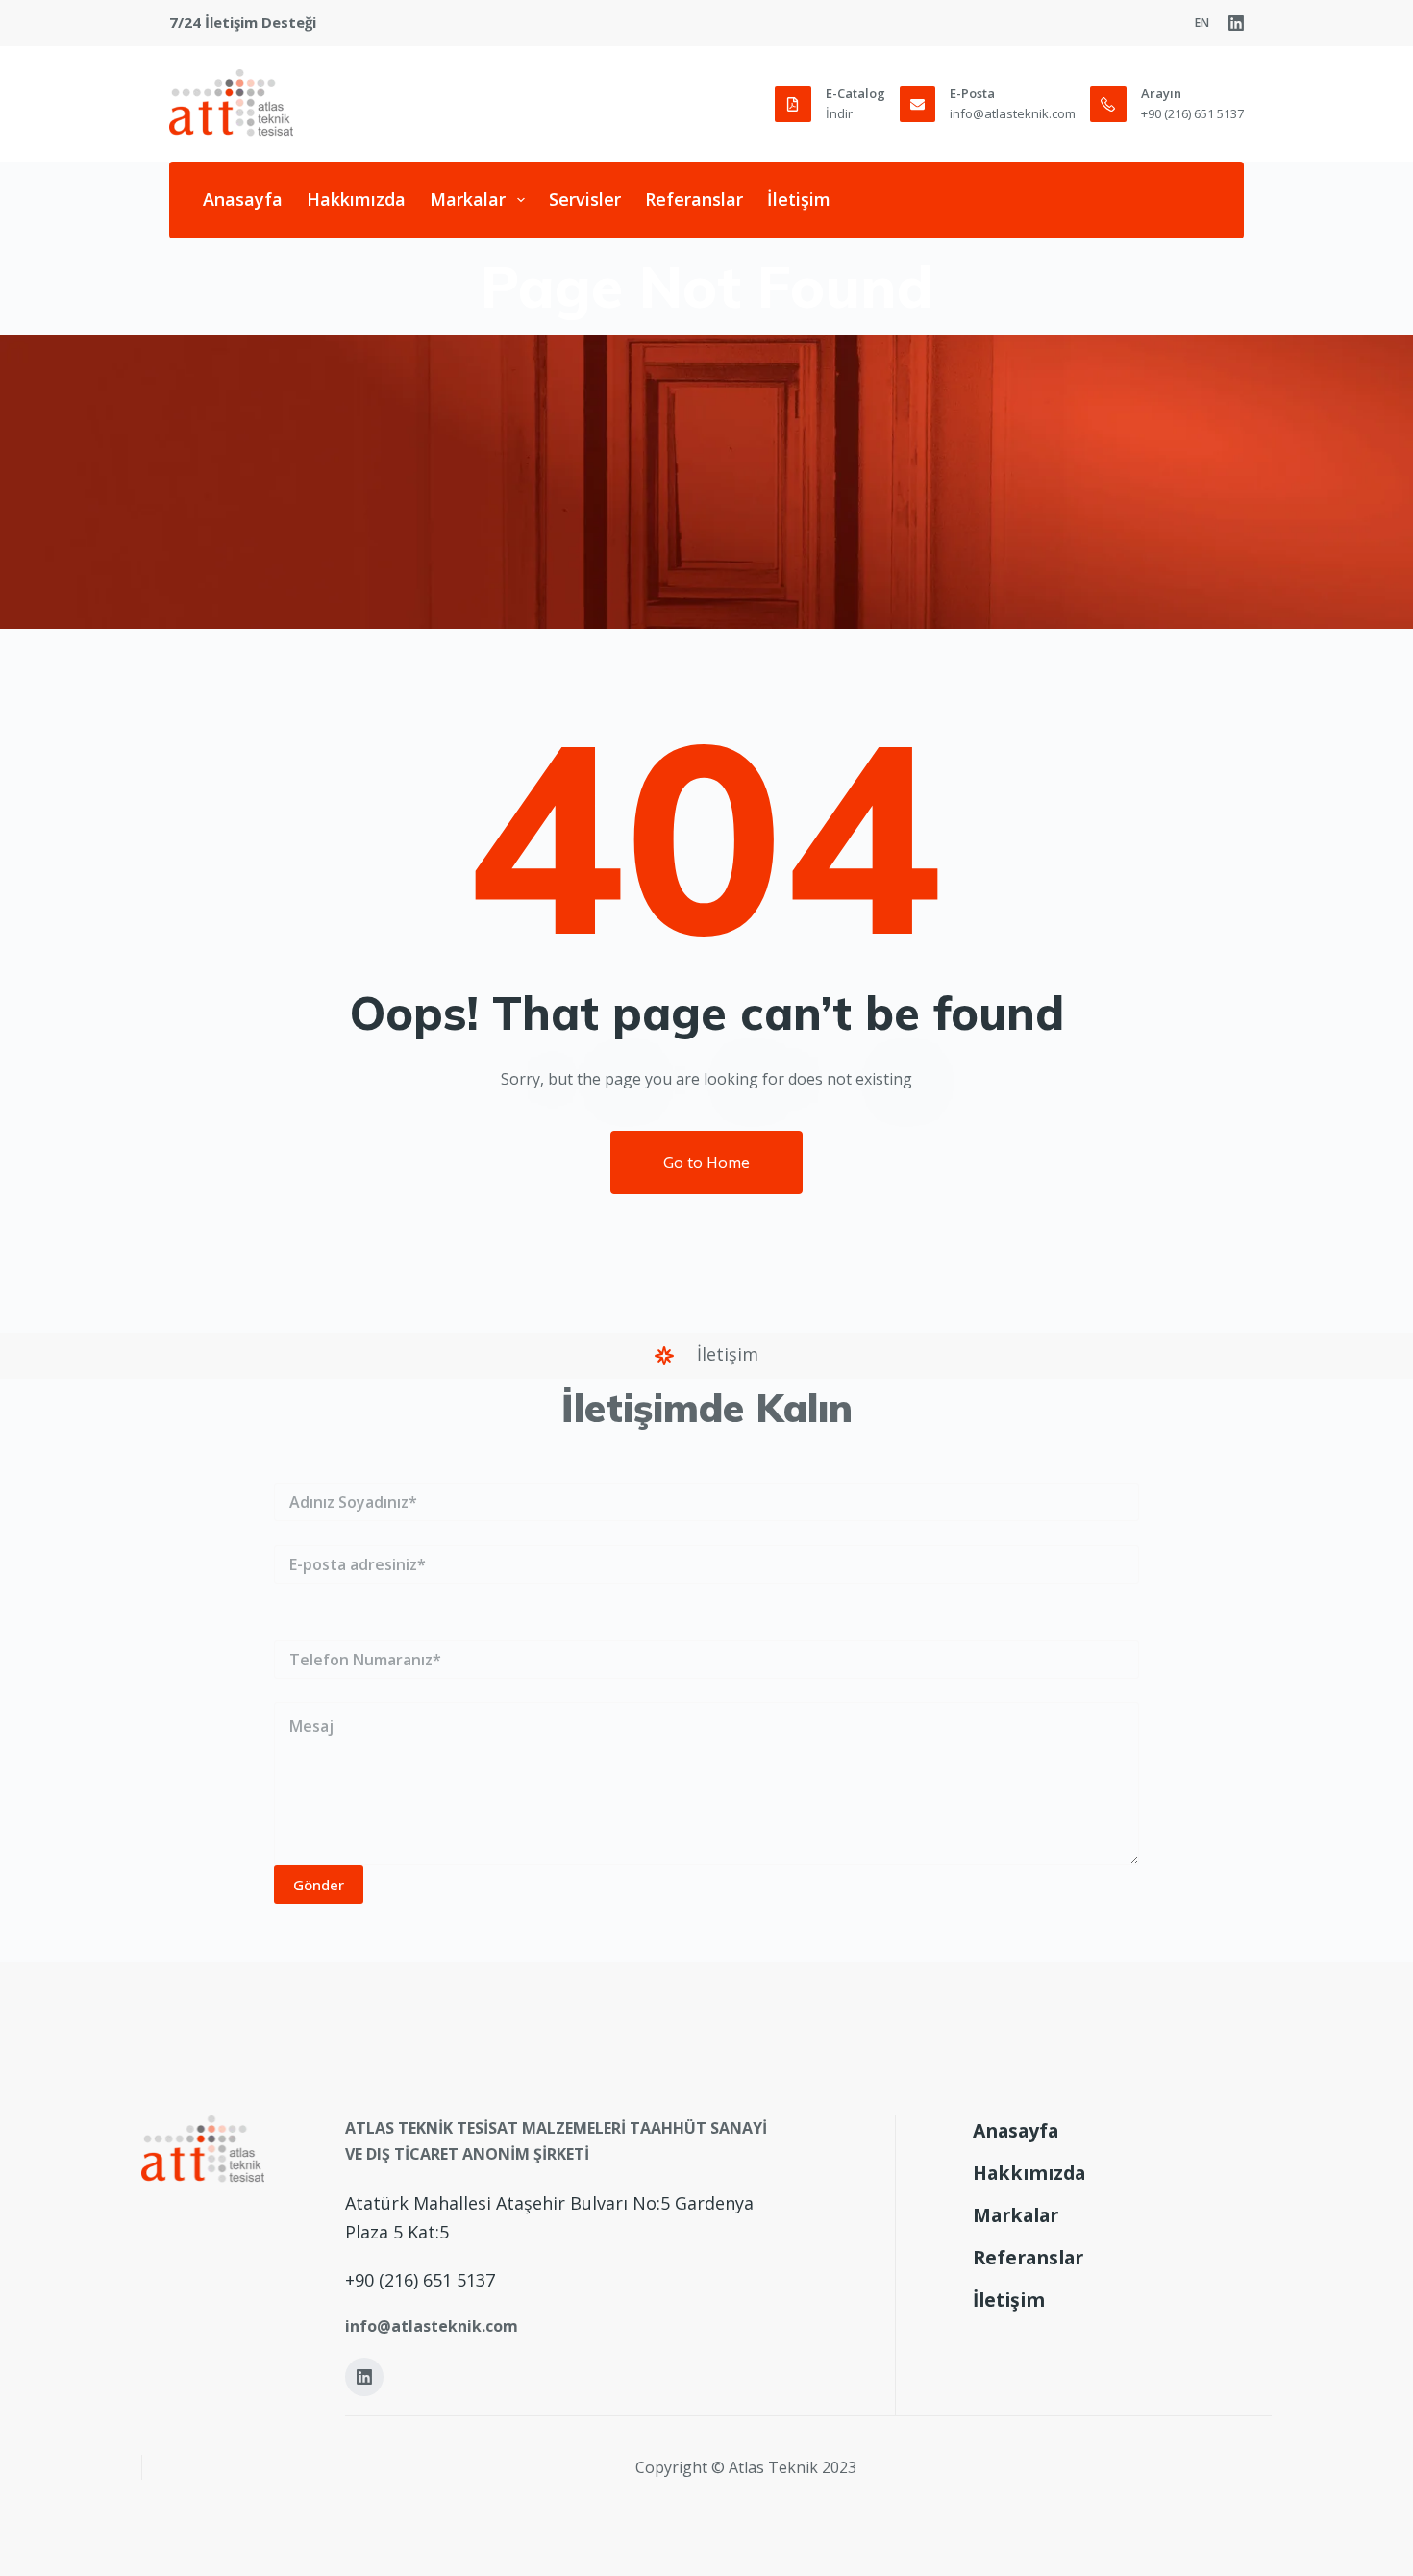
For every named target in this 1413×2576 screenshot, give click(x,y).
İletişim (799, 199)
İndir (839, 113)
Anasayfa (243, 199)
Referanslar (694, 199)
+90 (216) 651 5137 (1192, 113)
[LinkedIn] (1236, 23)
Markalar (468, 199)
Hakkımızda (356, 199)
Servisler (585, 199)
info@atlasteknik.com (1013, 113)
